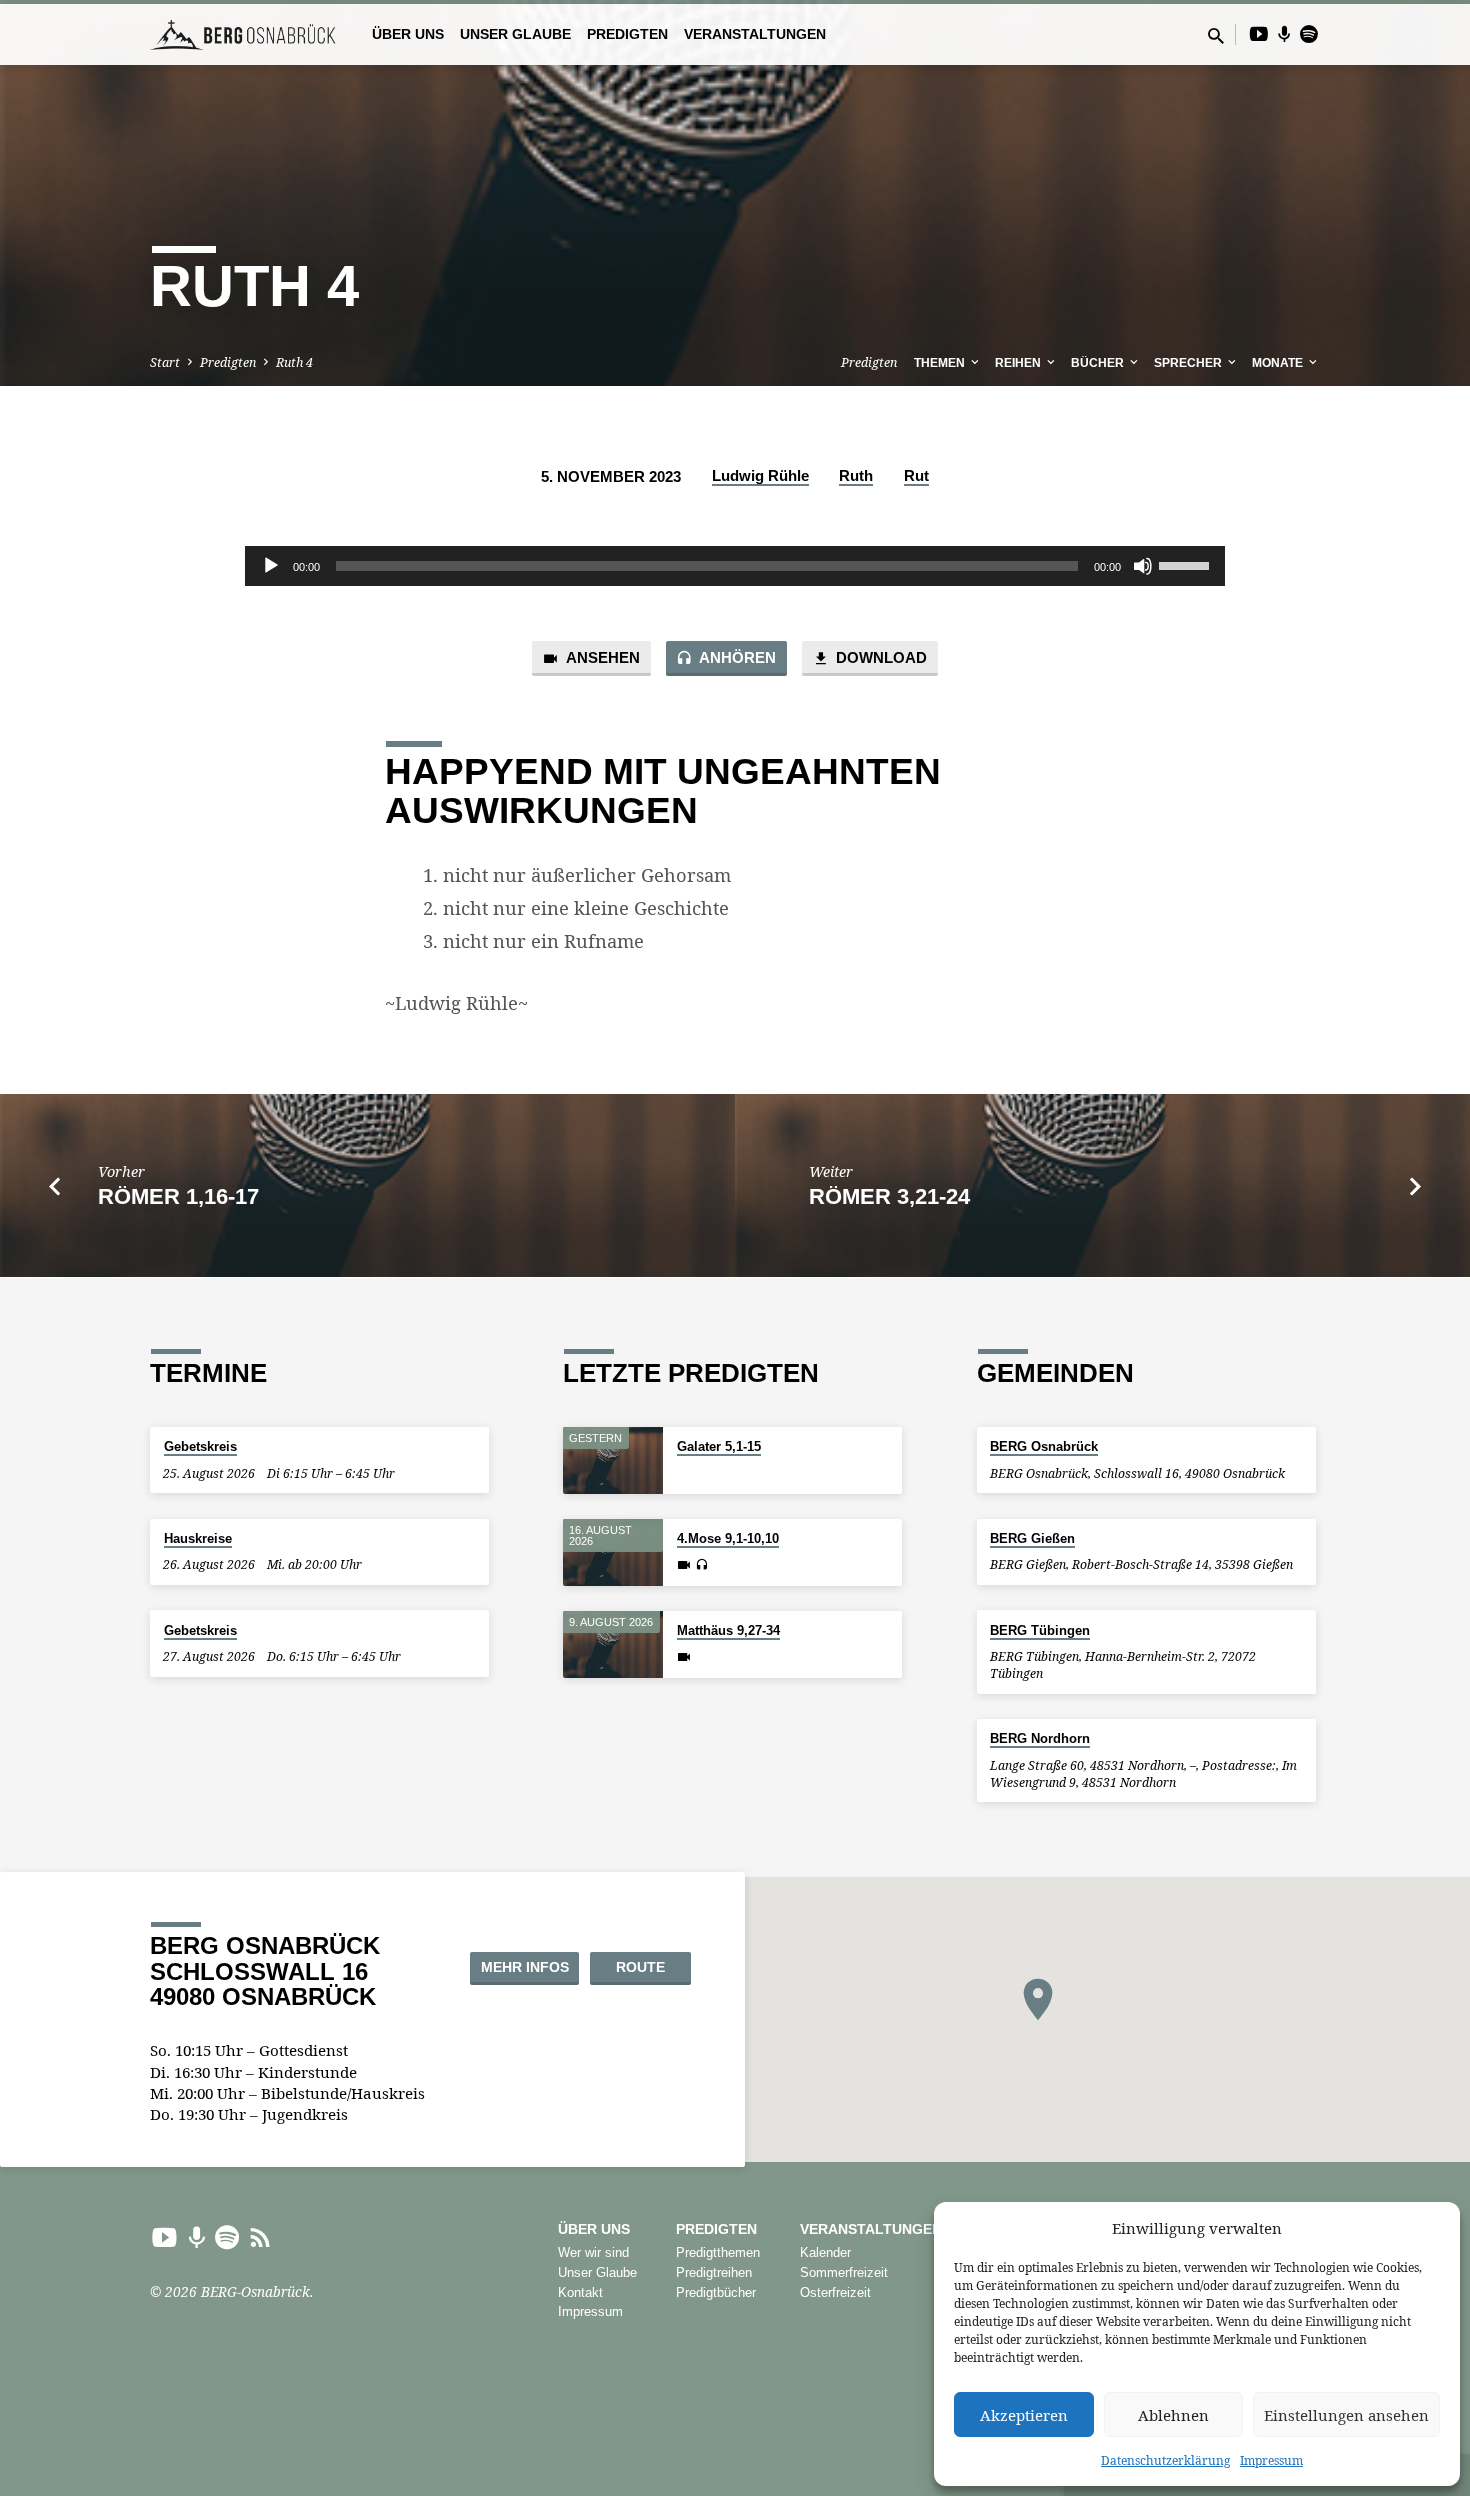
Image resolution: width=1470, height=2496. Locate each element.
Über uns (408, 34)
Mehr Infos (525, 1967)
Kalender (825, 2252)
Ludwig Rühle (760, 475)
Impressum (1271, 2460)
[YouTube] (1259, 33)
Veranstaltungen (755, 34)
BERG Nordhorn (1040, 1738)
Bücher (1099, 363)
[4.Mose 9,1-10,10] (613, 1552)
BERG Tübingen (1040, 1630)
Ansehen (601, 658)
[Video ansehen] (684, 1565)
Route (640, 1967)
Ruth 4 (294, 362)
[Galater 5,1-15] (613, 1460)
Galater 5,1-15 (719, 1446)
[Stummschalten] (1143, 566)
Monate (1279, 363)
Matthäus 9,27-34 (728, 1630)
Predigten (627, 34)
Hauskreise (198, 1538)
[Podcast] (1284, 34)
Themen (941, 363)
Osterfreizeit (835, 2292)
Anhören (736, 658)
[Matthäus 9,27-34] (613, 1644)
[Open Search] (1216, 35)
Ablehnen (1173, 2415)
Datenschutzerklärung (1165, 2460)
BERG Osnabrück (1044, 1446)
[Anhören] (701, 1565)
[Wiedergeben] (271, 566)
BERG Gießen (1032, 1538)
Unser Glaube (515, 34)
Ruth (856, 475)
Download (879, 658)
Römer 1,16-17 (178, 1196)
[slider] (1187, 564)
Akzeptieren (1024, 2415)
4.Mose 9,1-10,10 (728, 1538)
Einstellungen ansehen (1346, 2415)
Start (165, 362)
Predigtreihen (714, 2272)
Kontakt (580, 2292)
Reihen (1019, 363)
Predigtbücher (716, 2292)
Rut (916, 475)
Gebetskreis (200, 1446)
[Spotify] (1309, 33)
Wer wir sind (593, 2252)
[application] (735, 566)
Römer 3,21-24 (889, 1196)
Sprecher (1189, 363)
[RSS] (260, 2236)
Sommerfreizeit (844, 2272)
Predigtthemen (718, 2252)
